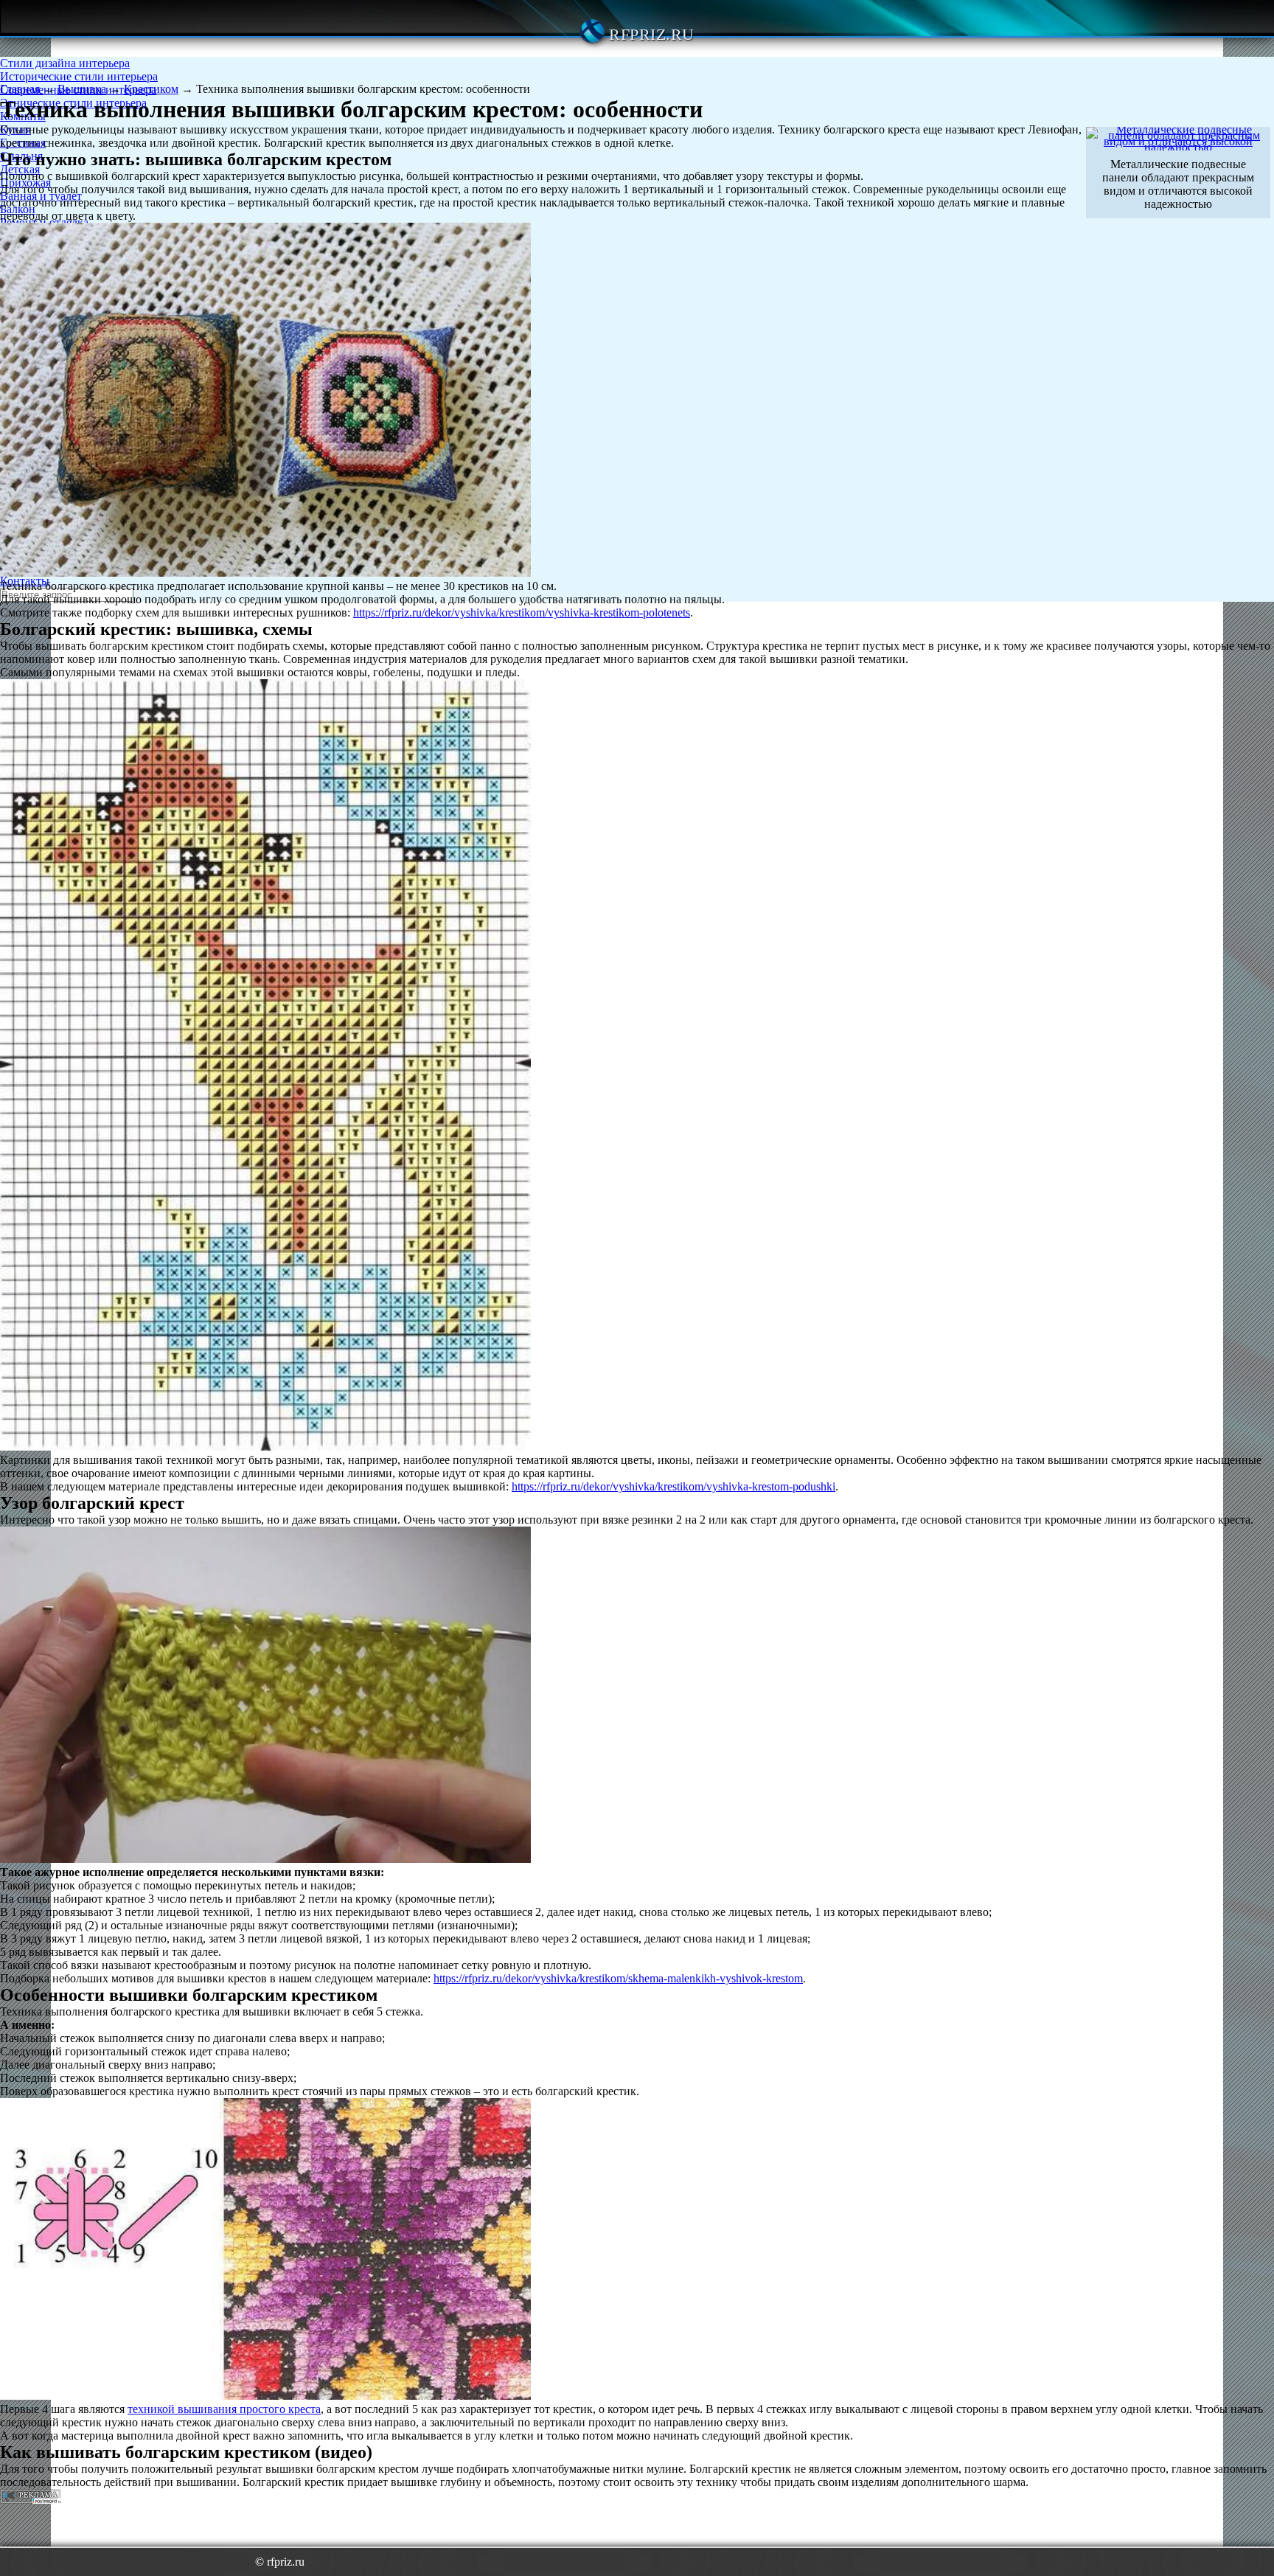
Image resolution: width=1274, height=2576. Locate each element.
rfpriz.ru (651, 34)
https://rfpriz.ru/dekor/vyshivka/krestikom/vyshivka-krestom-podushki (673, 1486)
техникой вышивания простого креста (224, 2409)
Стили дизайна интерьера (65, 63)
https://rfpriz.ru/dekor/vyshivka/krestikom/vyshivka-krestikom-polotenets (522, 612)
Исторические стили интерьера (79, 76)
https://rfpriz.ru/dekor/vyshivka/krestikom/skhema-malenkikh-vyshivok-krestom (618, 1978)
